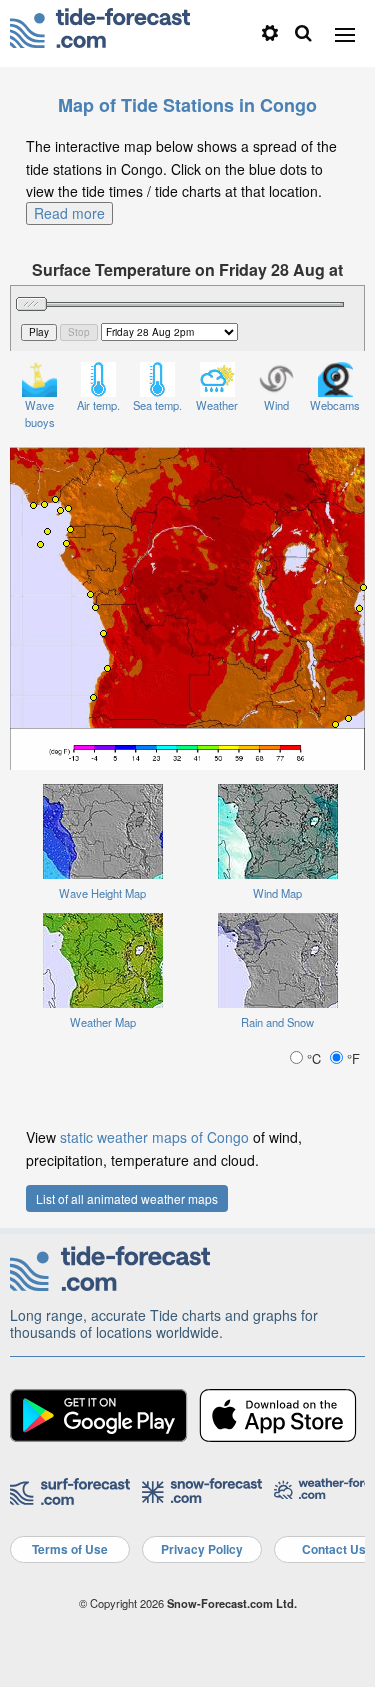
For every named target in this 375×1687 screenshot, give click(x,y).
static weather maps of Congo (154, 1137)
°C (314, 1058)
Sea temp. (157, 405)
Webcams (335, 405)
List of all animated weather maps (127, 1198)
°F (351, 1058)
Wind (276, 405)
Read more (69, 213)
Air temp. (98, 405)
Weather (217, 405)
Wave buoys (40, 413)
